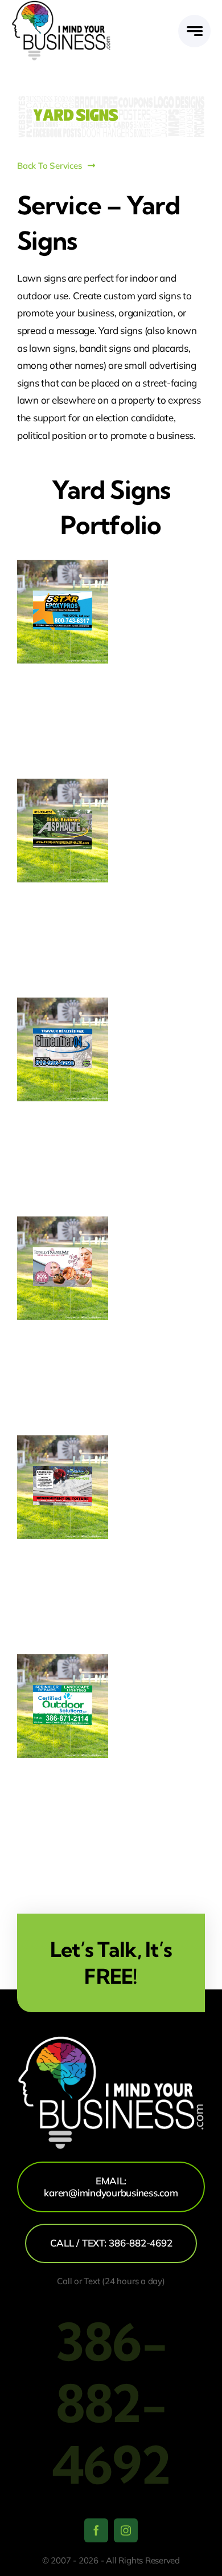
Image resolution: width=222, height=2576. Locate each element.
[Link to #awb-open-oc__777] (194, 31)
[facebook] (96, 2530)
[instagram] (126, 2530)
